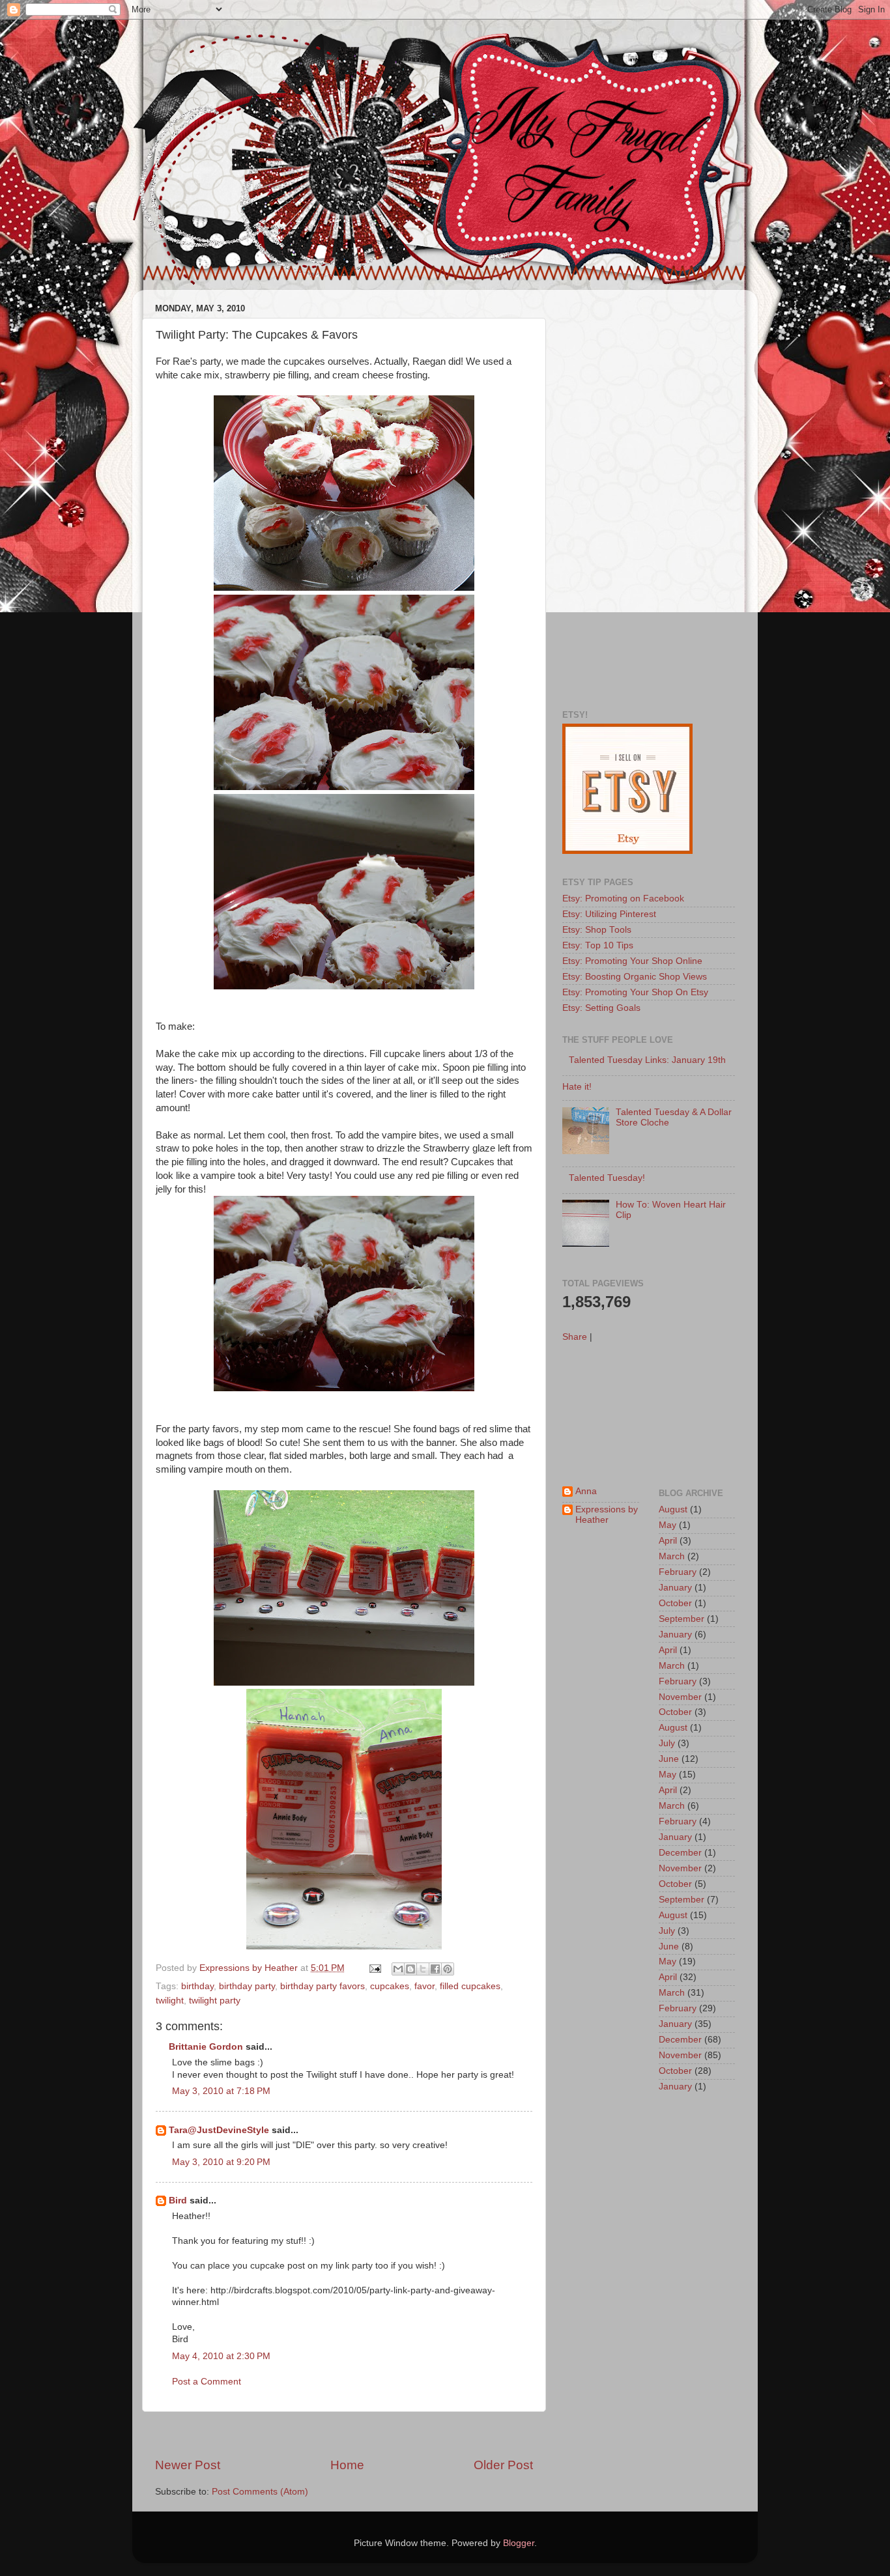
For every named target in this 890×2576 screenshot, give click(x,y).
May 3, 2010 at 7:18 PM (221, 2091)
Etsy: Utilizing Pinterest (609, 914)
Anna (586, 1491)
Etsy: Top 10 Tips (598, 945)
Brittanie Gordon (206, 2047)
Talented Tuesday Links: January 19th (647, 1060)
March (672, 1556)
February (678, 1572)
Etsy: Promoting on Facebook (623, 899)
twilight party (215, 2001)
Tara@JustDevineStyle (219, 2130)
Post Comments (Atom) (260, 2492)
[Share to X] (423, 1969)
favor (424, 1986)
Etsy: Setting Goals (601, 1008)
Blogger (519, 2543)
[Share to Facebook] (435, 1969)
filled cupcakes (470, 1986)
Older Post (503, 2465)
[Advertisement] (344, 2434)
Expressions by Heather (607, 1515)
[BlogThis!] (410, 1969)
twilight (170, 2001)
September (682, 1619)
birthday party (247, 1986)
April (668, 1541)
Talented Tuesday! (607, 1178)
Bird (178, 2201)
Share (575, 1337)
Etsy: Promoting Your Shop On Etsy (635, 992)
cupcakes (390, 1986)
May (667, 1525)
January (675, 1588)
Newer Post (188, 2465)
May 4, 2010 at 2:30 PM (221, 2356)
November (680, 1697)
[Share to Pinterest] (448, 1969)
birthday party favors (323, 1986)
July (667, 1743)
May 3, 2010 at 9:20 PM (221, 2162)
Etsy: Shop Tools (597, 930)
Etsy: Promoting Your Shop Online (632, 961)
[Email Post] (374, 1968)
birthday (197, 1986)
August (673, 1509)
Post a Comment (207, 2382)
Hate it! (577, 1087)
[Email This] (398, 1969)
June (669, 1759)
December (680, 1853)
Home (347, 2465)
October (675, 1603)
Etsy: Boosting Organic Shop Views (635, 977)
